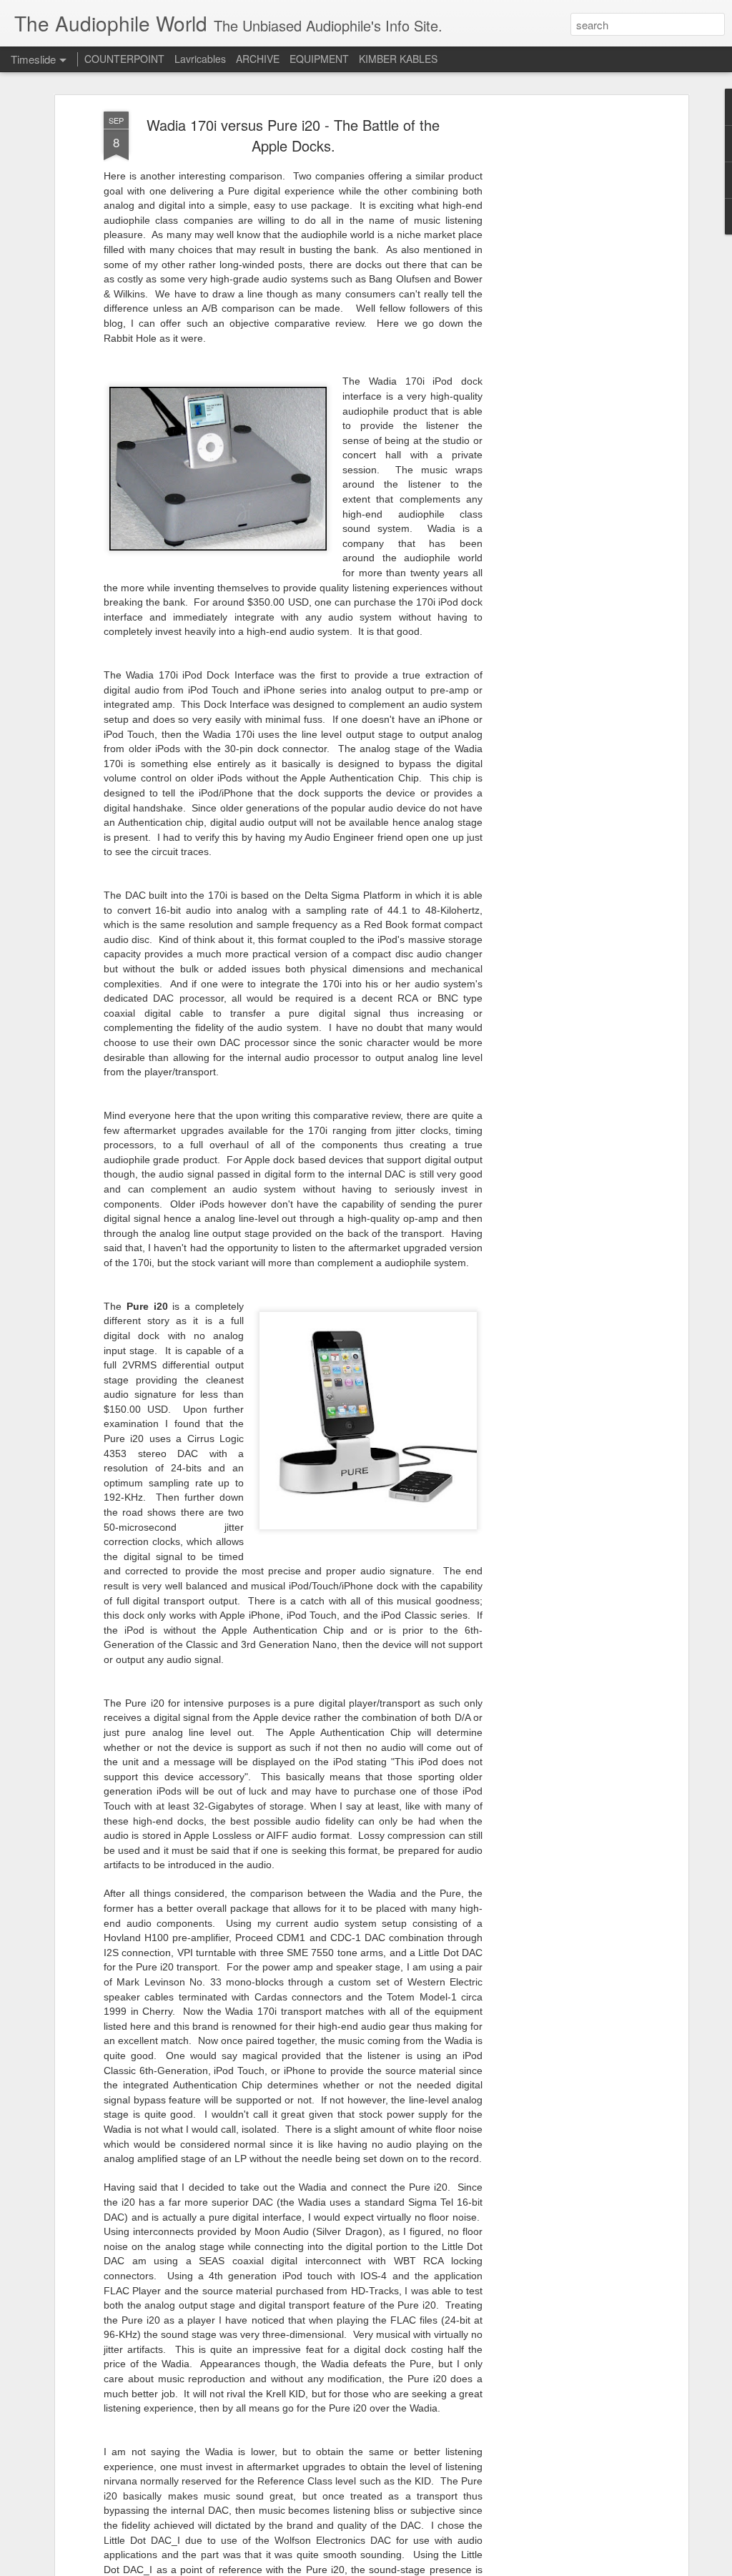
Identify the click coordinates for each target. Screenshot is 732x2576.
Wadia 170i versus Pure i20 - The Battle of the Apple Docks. (293, 135)
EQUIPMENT (319, 59)
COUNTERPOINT (124, 59)
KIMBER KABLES (398, 59)
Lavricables (200, 59)
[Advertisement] (561, 337)
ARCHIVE (258, 59)
